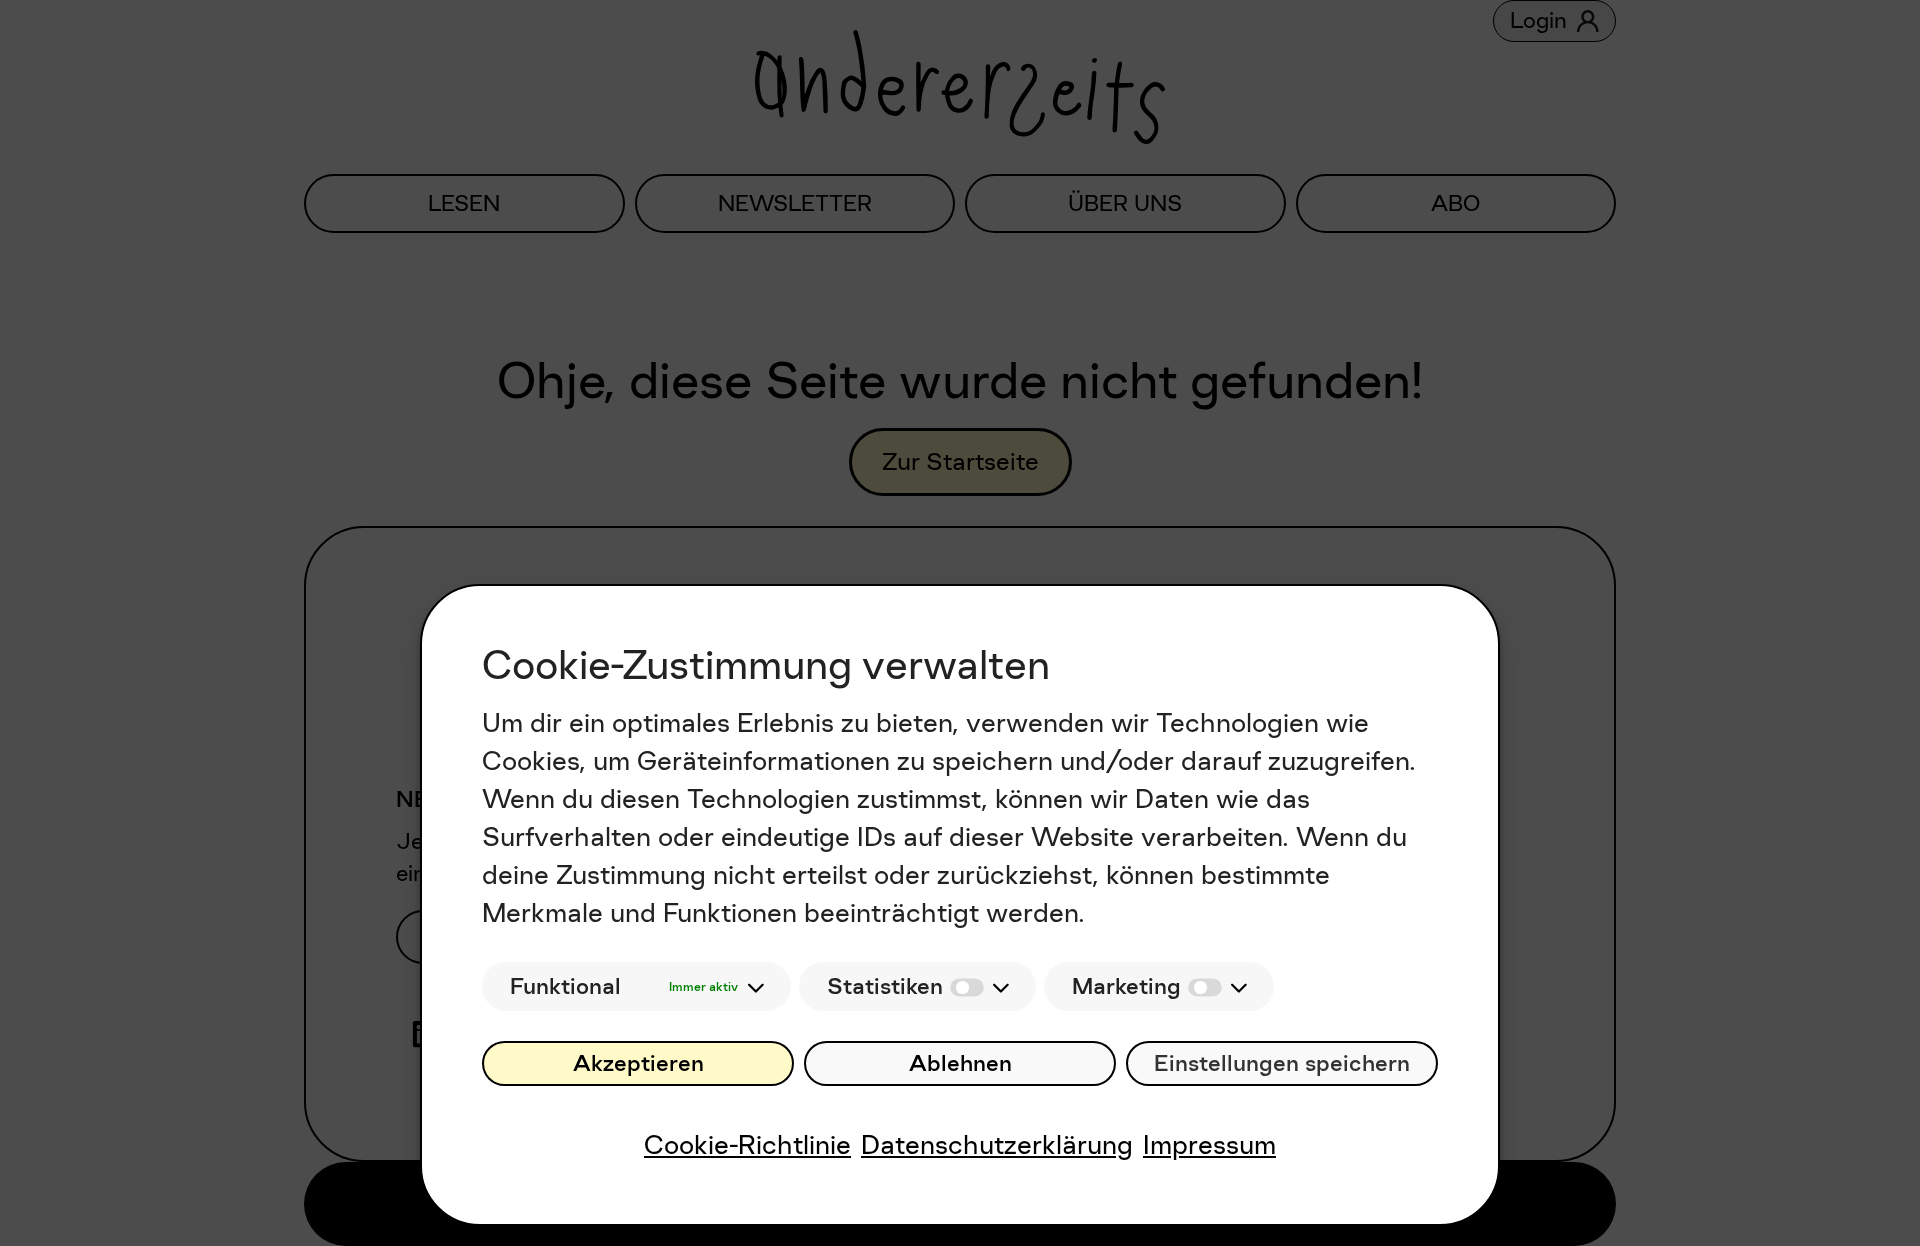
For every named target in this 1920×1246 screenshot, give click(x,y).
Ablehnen (960, 1063)
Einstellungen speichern (1282, 1063)
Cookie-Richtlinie (747, 1144)
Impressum (1209, 1144)
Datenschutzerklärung (997, 1144)
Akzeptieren (638, 1063)
